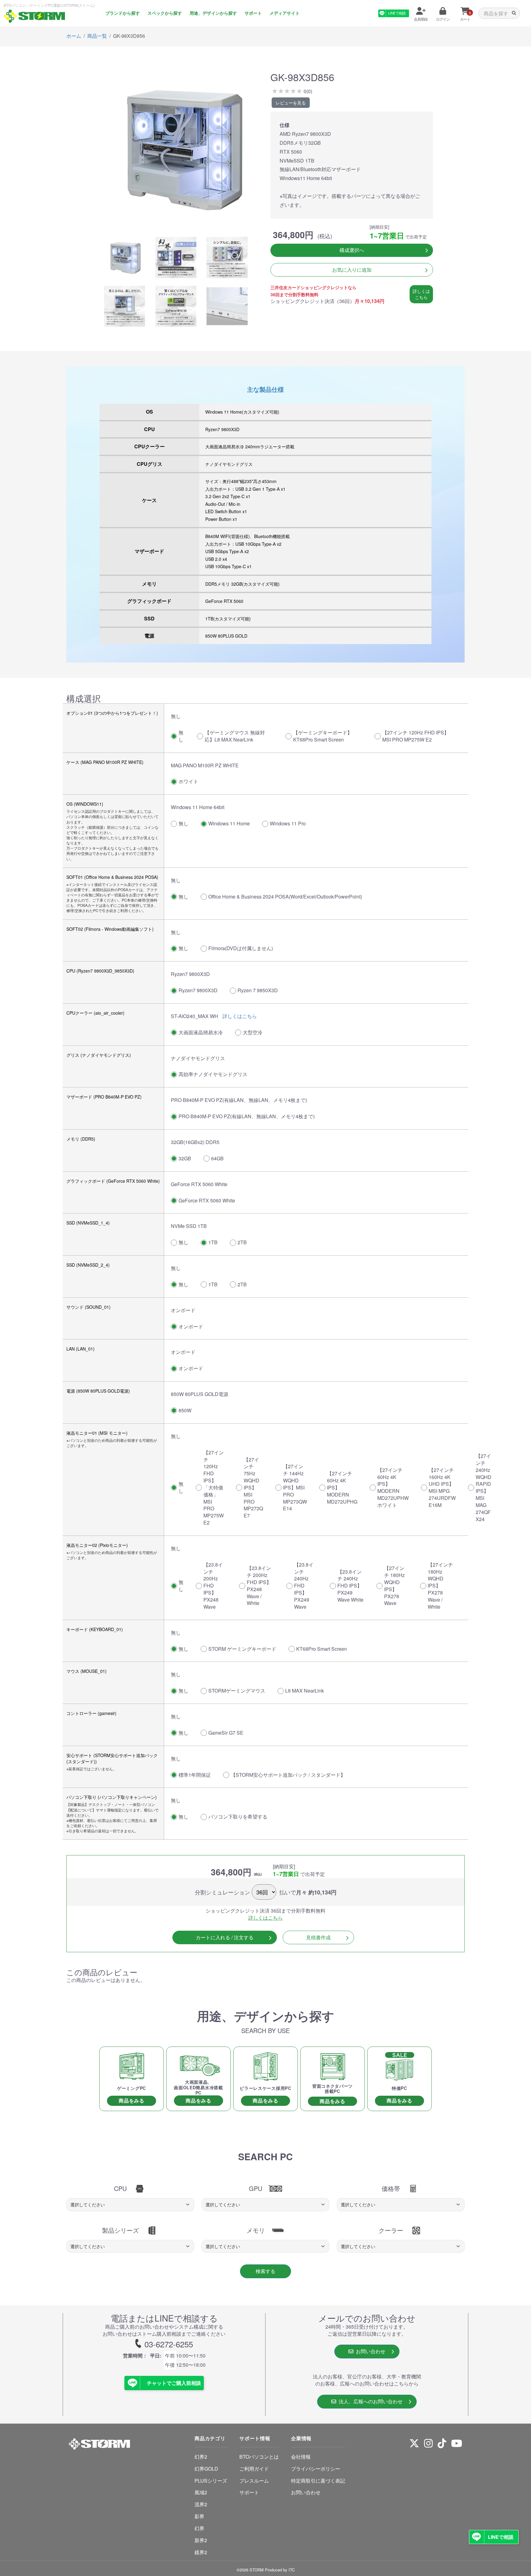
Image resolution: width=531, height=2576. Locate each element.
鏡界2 (201, 2552)
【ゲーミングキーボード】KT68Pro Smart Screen (323, 736)
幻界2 (201, 2457)
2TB (242, 1242)
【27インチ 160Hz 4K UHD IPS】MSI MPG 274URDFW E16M (442, 1487)
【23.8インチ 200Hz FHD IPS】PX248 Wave (213, 1586)
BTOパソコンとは (259, 2457)
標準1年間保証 (195, 1775)
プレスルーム (254, 2481)
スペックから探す (165, 13)
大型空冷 (253, 1032)
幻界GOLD (206, 2469)
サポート (253, 13)
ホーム (74, 36)
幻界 (199, 2528)
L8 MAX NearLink (305, 1691)
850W (185, 1410)
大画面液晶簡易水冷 (201, 1032)
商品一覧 (97, 36)
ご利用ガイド (254, 2469)
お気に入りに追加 (352, 270)
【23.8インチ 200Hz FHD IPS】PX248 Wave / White (259, 1585)
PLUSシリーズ (211, 2481)
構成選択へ (352, 250)
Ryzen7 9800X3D (198, 990)
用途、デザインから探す (213, 13)
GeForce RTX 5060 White (207, 1200)
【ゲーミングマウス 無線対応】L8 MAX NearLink (235, 736)
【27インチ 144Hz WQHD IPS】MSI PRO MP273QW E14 (295, 1487)
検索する (265, 2271)
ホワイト (188, 781)
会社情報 (301, 2457)
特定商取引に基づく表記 (318, 2481)
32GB (185, 1158)
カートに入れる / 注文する (225, 1937)
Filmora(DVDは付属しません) (241, 948)
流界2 (201, 2504)
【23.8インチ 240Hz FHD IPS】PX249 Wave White (350, 1586)
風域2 (201, 2492)
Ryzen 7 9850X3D (258, 990)
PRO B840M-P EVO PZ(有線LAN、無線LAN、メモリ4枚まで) (247, 1116)
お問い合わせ (369, 2351)
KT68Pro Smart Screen (322, 1649)
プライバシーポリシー (316, 2469)
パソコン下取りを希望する (238, 1817)
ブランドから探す (123, 13)
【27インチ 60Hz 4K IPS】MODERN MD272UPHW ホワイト (393, 1487)
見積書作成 (318, 1937)
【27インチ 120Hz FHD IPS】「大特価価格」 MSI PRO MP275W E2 (214, 1487)
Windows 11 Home (229, 823)
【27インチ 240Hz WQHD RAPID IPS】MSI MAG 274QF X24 (484, 1487)
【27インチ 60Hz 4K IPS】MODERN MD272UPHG (342, 1487)
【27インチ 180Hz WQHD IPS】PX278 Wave (394, 1585)
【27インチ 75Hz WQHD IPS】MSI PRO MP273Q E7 (253, 1488)
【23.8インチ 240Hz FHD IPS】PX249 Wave (304, 1586)
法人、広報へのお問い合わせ (369, 2401)
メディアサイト (285, 13)
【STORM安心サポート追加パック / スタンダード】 (288, 1775)
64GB (217, 1158)
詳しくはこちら (421, 294)
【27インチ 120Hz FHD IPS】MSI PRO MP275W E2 (416, 736)
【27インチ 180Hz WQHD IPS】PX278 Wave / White (440, 1586)
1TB (213, 1242)
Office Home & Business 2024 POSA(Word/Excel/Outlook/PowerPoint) (285, 897)
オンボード (191, 1326)
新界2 (201, 2540)
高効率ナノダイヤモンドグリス (213, 1074)
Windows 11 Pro (288, 823)
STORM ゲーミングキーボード (242, 1649)
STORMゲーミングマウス (237, 1691)
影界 (199, 2516)
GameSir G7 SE (226, 1733)
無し (181, 736)
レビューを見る (291, 103)
